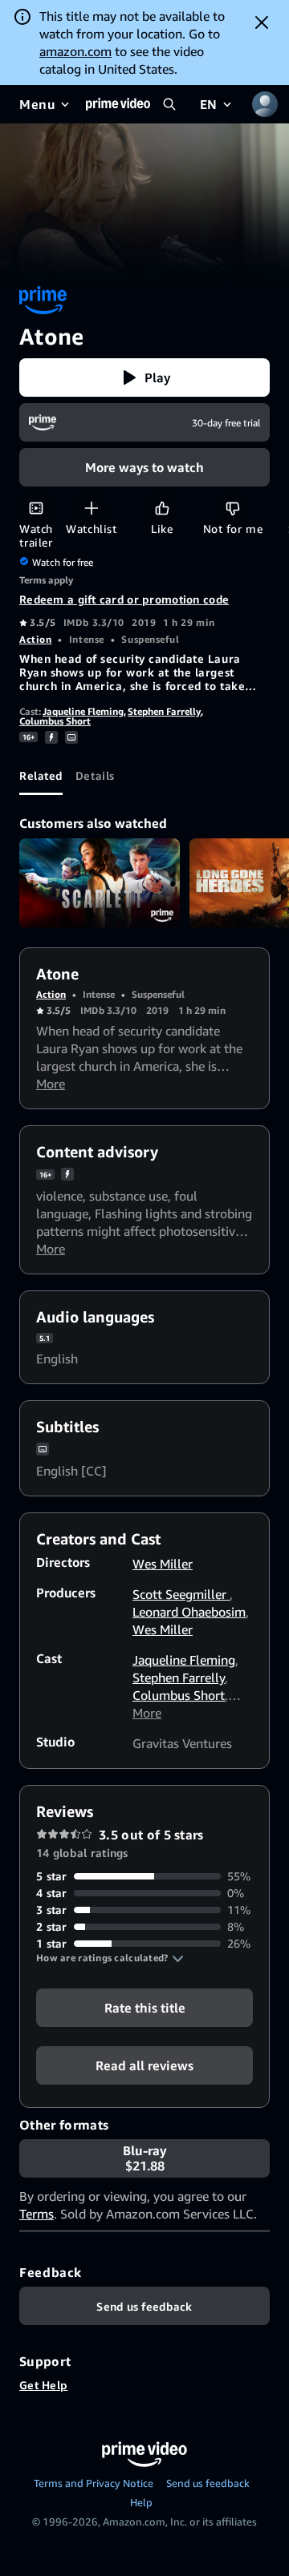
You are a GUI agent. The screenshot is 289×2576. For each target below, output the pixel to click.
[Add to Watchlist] (91, 508)
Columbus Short (55, 721)
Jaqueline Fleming (83, 711)
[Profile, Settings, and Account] (265, 104)
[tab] (41, 776)
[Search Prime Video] (169, 104)
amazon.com (75, 51)
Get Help (43, 2385)
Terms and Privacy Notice (94, 2483)
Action (35, 639)
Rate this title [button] (145, 2008)
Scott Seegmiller (181, 1594)
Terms (37, 2214)
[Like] (162, 508)
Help (141, 2502)
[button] (144, 378)
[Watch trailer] (36, 508)
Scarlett (100, 884)
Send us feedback (208, 2483)
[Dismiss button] (262, 22)
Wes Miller (163, 1564)
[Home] (118, 104)
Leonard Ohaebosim (189, 1612)
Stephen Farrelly (164, 711)
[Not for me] (232, 508)
